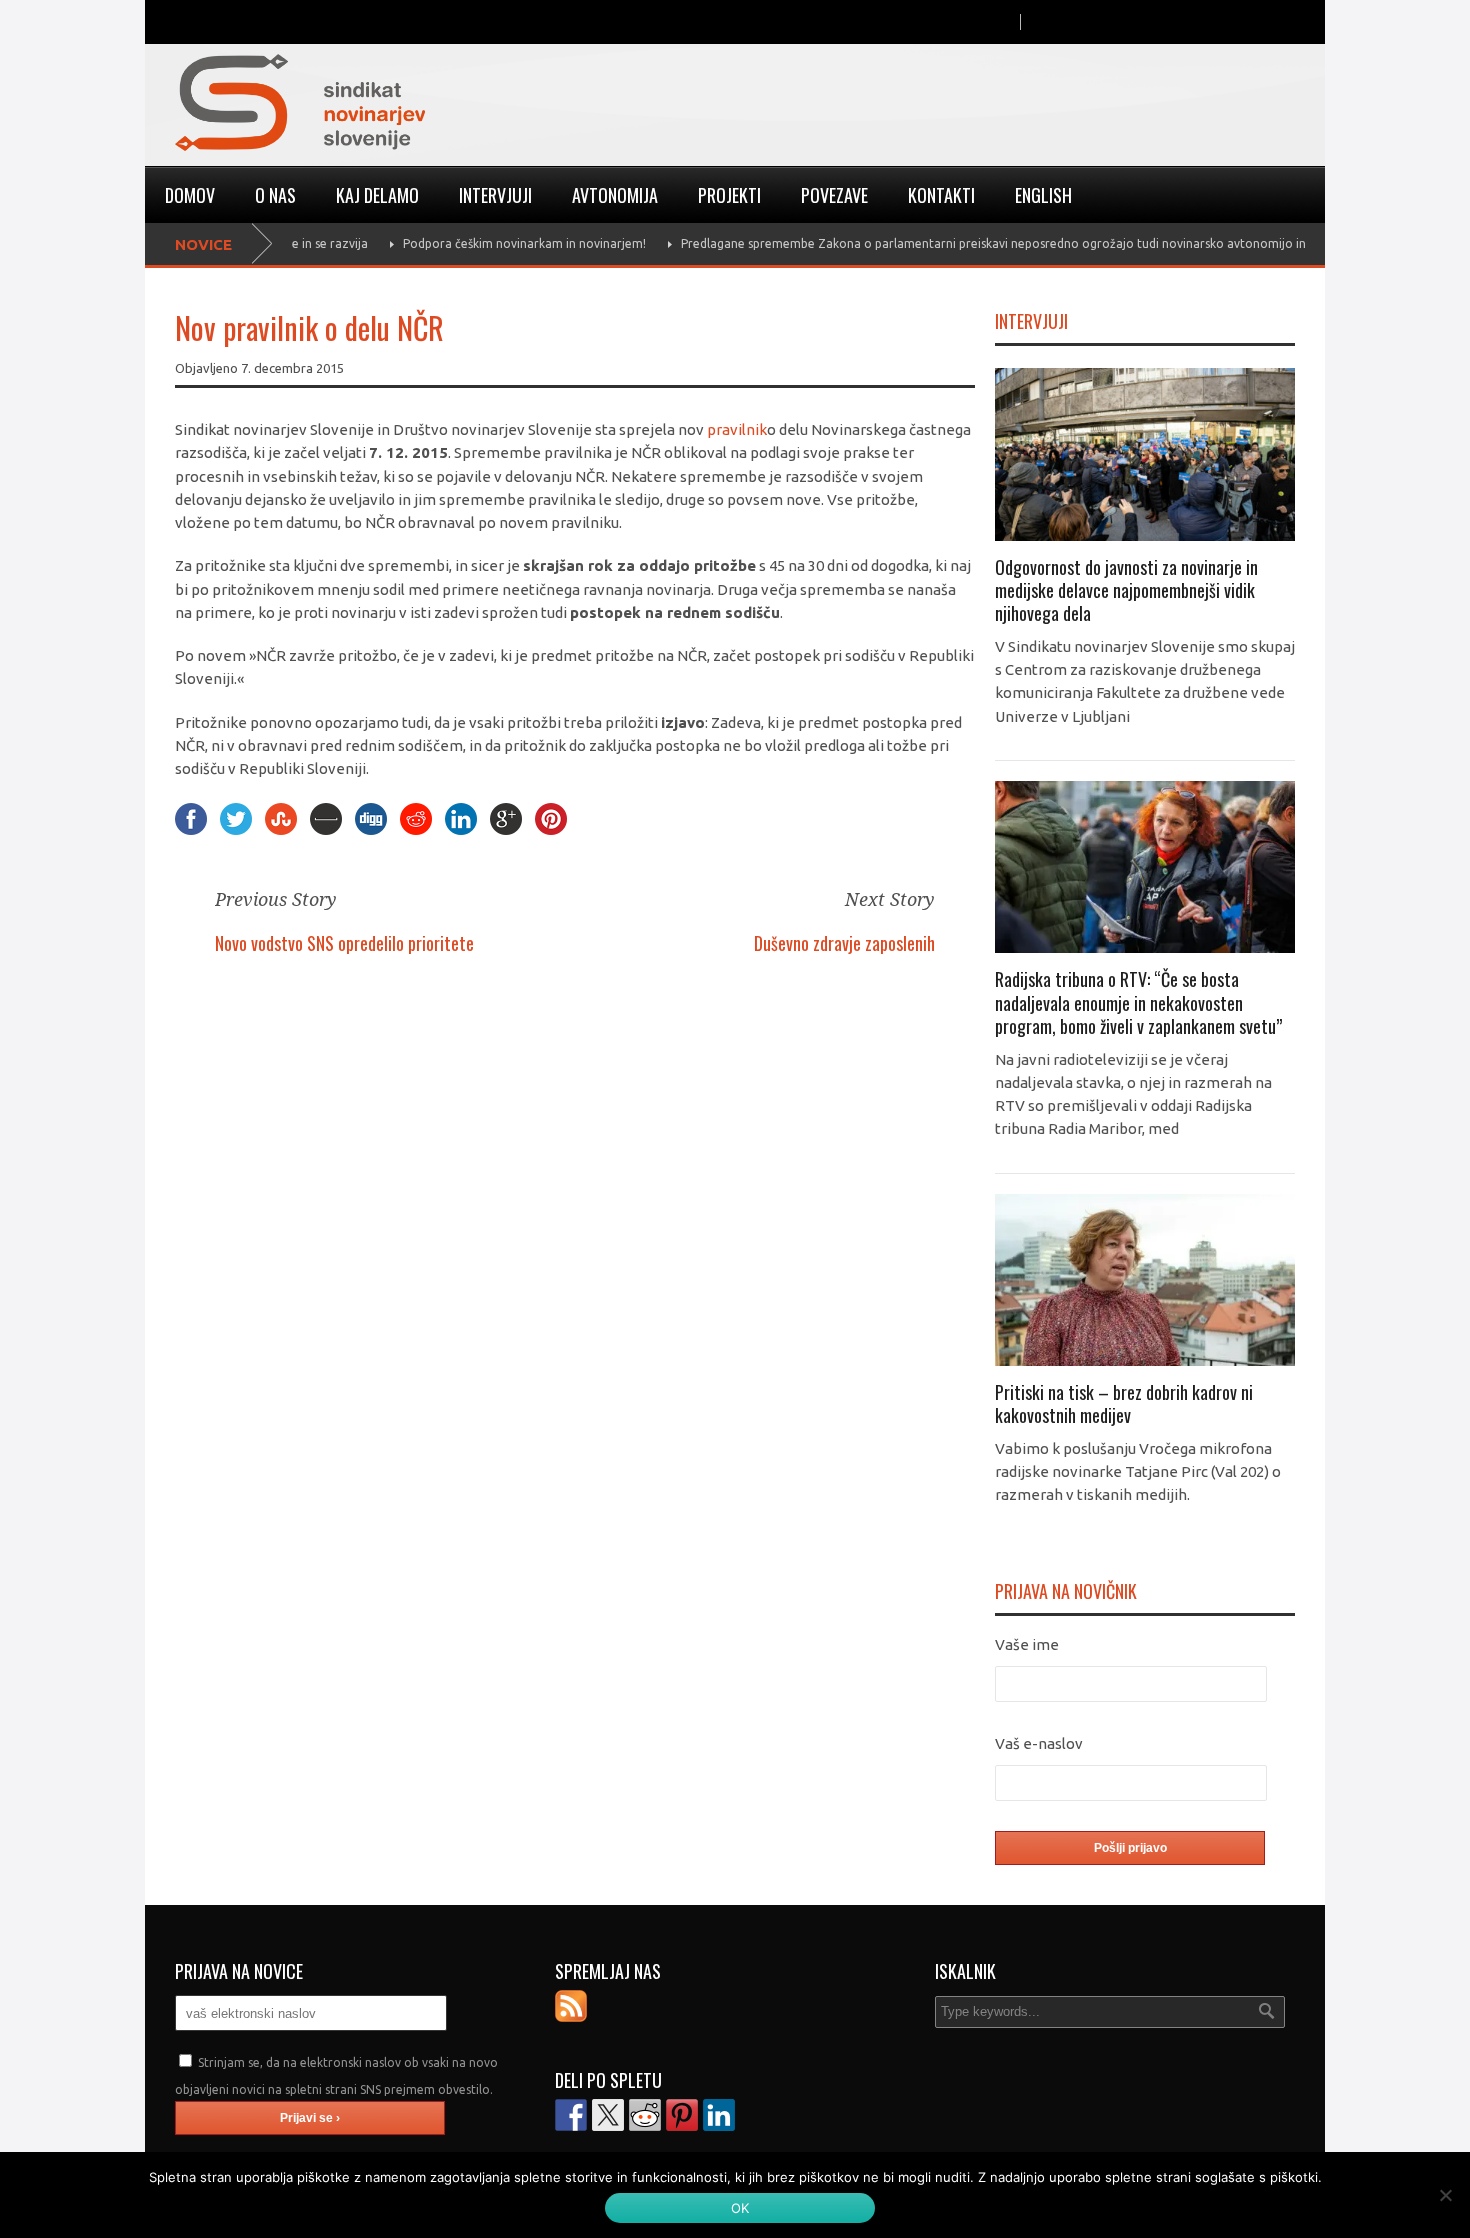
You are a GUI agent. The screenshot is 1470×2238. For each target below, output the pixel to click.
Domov (190, 195)
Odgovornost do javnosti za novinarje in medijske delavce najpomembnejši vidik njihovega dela (1126, 590)
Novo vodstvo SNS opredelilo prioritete (344, 943)
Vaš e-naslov (1039, 1743)
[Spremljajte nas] (571, 2006)
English (1043, 195)
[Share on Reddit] (645, 2115)
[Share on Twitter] (608, 2115)
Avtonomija (615, 195)
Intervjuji (495, 195)
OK (740, 2208)
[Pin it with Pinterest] (682, 2115)
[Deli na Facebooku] (571, 2115)
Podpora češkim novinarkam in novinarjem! (490, 243)
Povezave (834, 195)
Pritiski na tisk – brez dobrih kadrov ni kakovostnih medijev (1124, 1403)
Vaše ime (1027, 1644)
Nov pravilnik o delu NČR (309, 327)
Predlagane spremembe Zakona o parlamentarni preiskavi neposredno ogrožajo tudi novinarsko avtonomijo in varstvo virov (997, 243)
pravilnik (737, 429)
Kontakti (941, 195)
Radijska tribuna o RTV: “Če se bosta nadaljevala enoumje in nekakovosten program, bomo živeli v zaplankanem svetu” (1138, 1002)
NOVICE (203, 244)
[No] (1445, 2195)
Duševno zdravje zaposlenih (844, 943)
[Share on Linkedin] (719, 2115)
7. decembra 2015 (292, 368)
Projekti (729, 195)
